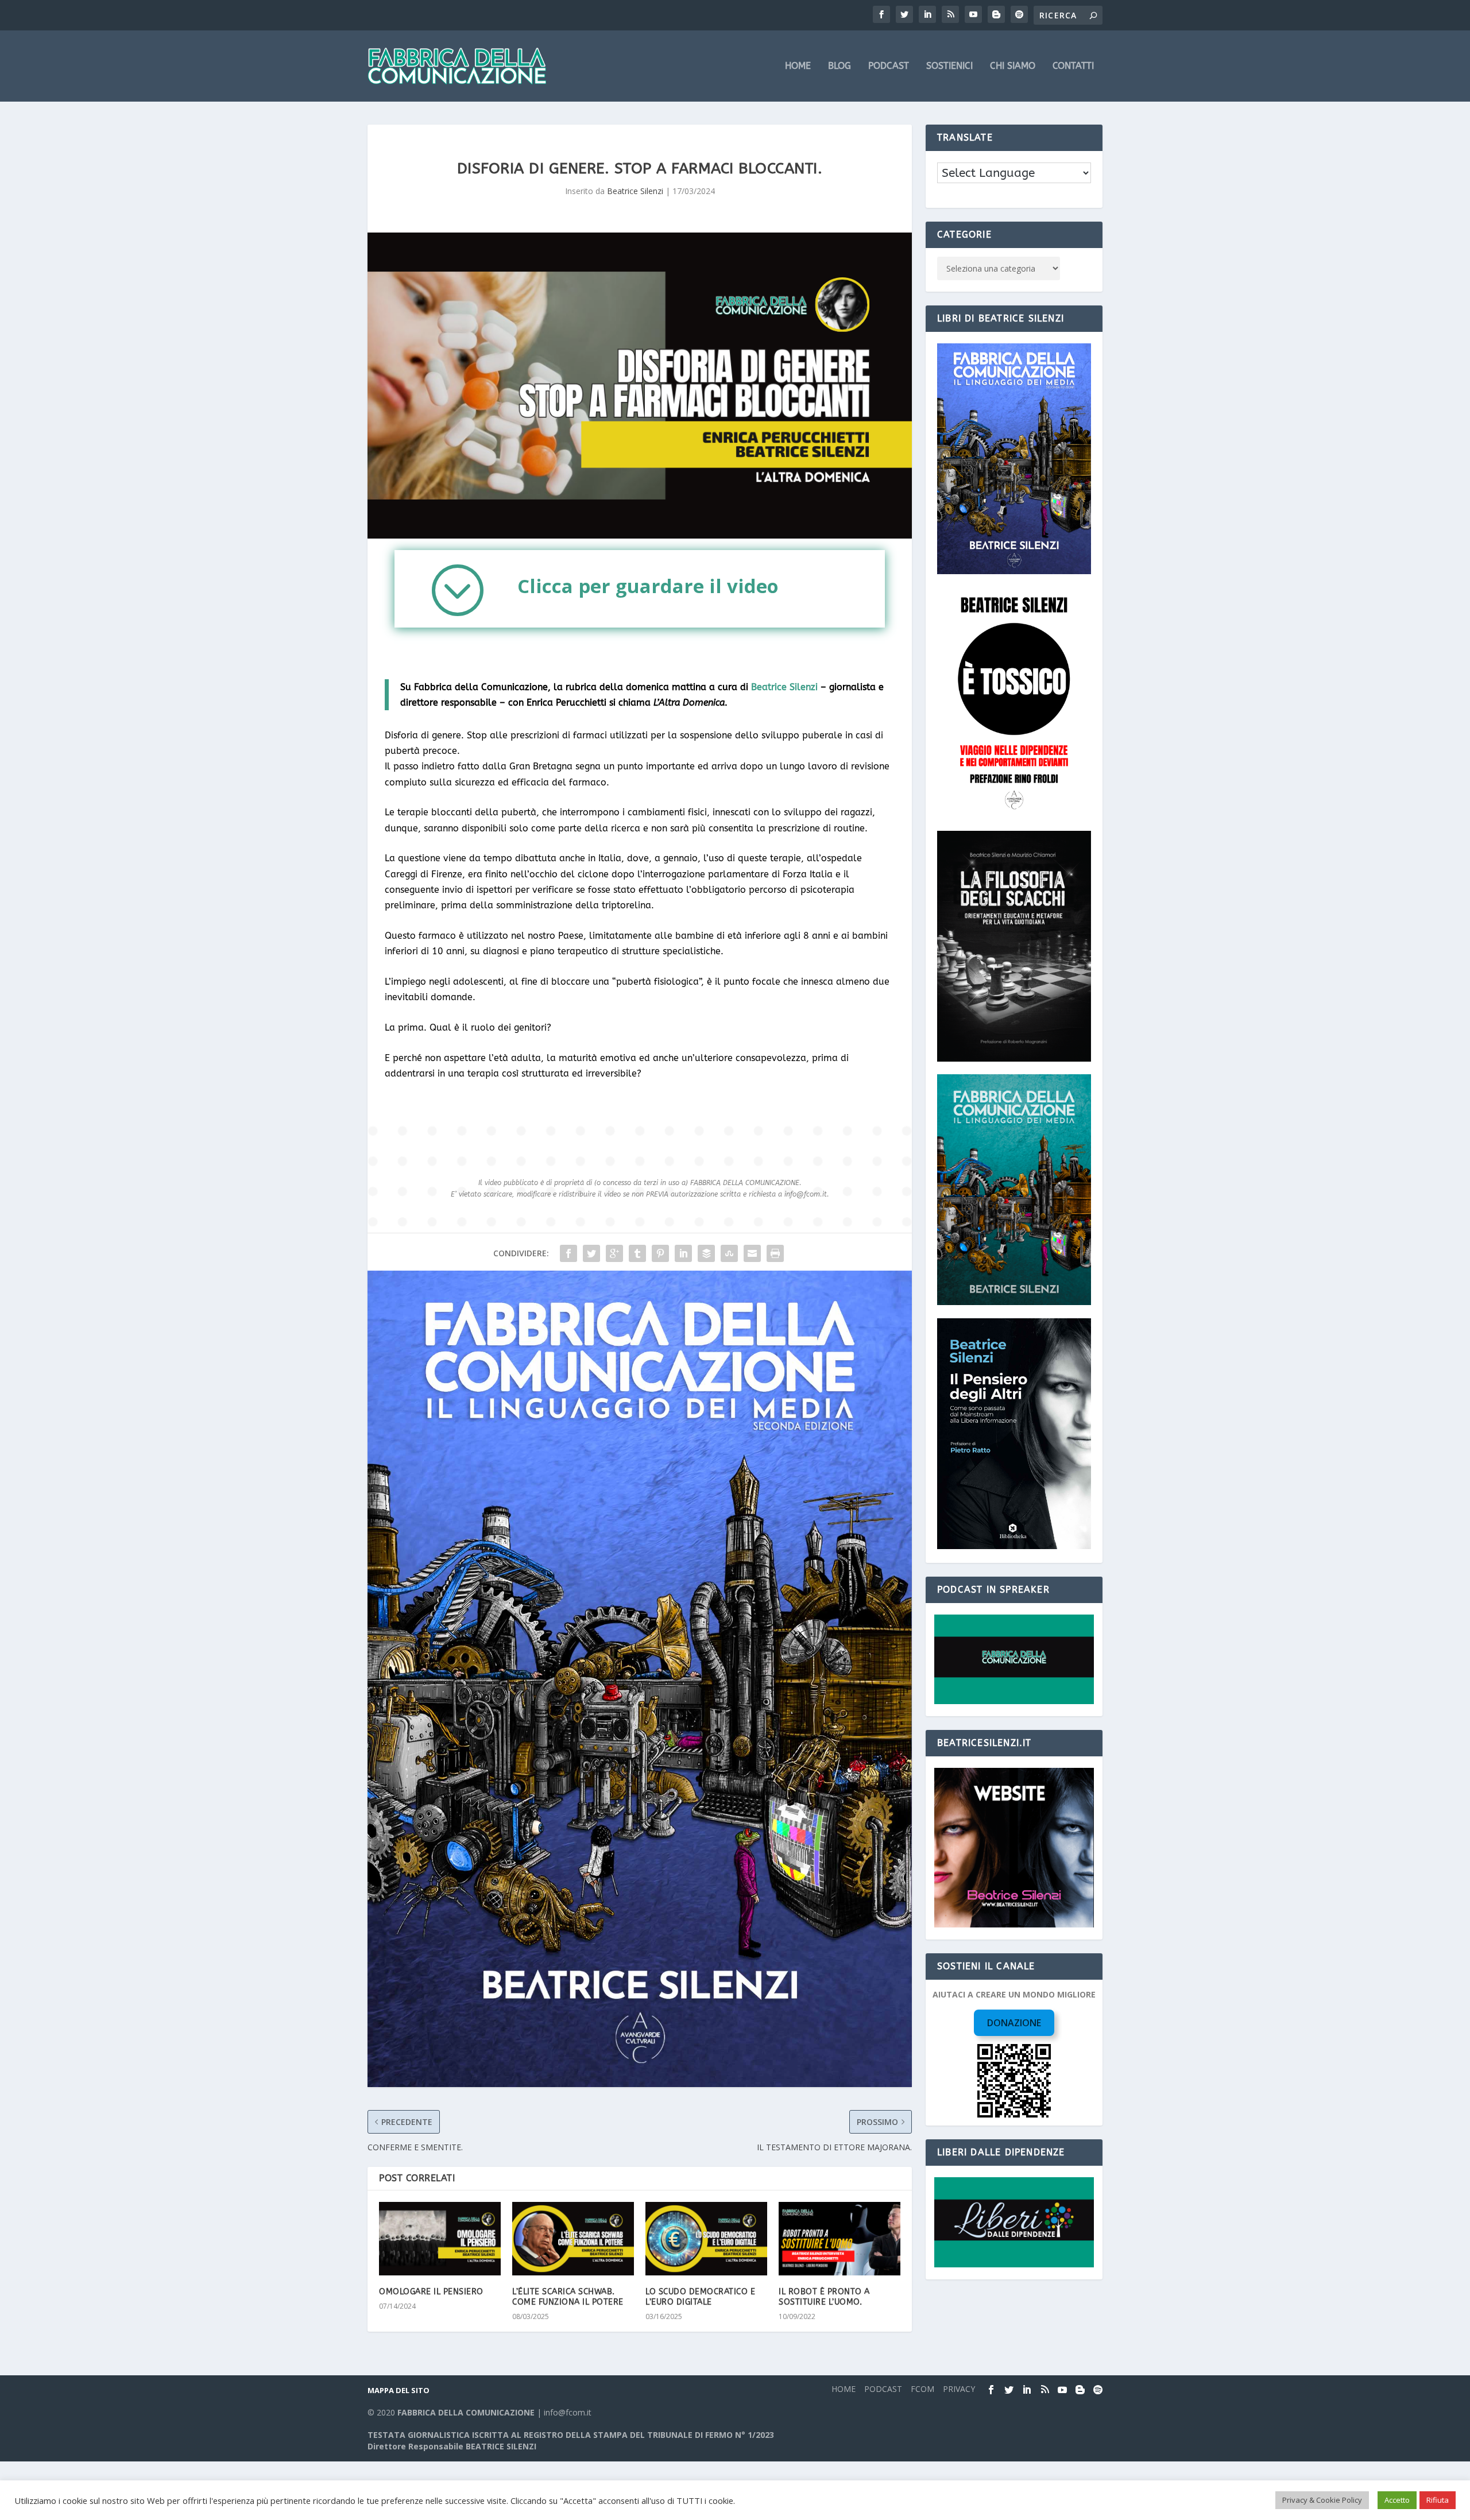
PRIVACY (959, 2389)
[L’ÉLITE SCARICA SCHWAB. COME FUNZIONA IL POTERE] (573, 2238)
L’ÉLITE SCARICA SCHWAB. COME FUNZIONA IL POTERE (568, 2297)
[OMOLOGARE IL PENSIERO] (440, 2238)
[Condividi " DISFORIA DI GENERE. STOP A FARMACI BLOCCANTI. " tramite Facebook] (568, 1253)
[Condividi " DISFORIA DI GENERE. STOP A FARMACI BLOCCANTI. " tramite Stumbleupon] (729, 1253)
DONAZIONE (1014, 2023)
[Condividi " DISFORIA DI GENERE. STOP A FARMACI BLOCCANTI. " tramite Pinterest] (660, 1253)
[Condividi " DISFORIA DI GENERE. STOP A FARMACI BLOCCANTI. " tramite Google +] (614, 1253)
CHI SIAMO (1013, 66)
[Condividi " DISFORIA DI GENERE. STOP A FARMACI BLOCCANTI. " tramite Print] (775, 1253)
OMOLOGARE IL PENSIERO (431, 2292)
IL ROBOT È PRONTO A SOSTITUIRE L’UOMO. (824, 2297)
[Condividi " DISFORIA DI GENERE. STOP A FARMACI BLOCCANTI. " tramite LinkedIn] (683, 1253)
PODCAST (889, 66)
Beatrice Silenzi (635, 191)
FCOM (922, 2389)
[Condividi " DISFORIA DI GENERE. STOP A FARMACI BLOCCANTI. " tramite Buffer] (706, 1253)
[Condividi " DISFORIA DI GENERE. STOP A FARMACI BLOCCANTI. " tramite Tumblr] (637, 1253)
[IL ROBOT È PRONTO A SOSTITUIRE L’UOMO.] (840, 2238)
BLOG (840, 66)
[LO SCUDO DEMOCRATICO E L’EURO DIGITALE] (706, 2238)
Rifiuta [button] (1438, 2500)
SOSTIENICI (949, 66)
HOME (798, 66)
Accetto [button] (1397, 2500)
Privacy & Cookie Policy (1322, 2500)
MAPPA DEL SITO (399, 2390)
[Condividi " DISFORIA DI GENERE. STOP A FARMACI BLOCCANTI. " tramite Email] (752, 1253)
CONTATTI (1073, 66)
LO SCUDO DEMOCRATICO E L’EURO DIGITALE (700, 2297)
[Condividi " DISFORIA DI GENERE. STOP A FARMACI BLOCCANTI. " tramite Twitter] (591, 1253)
